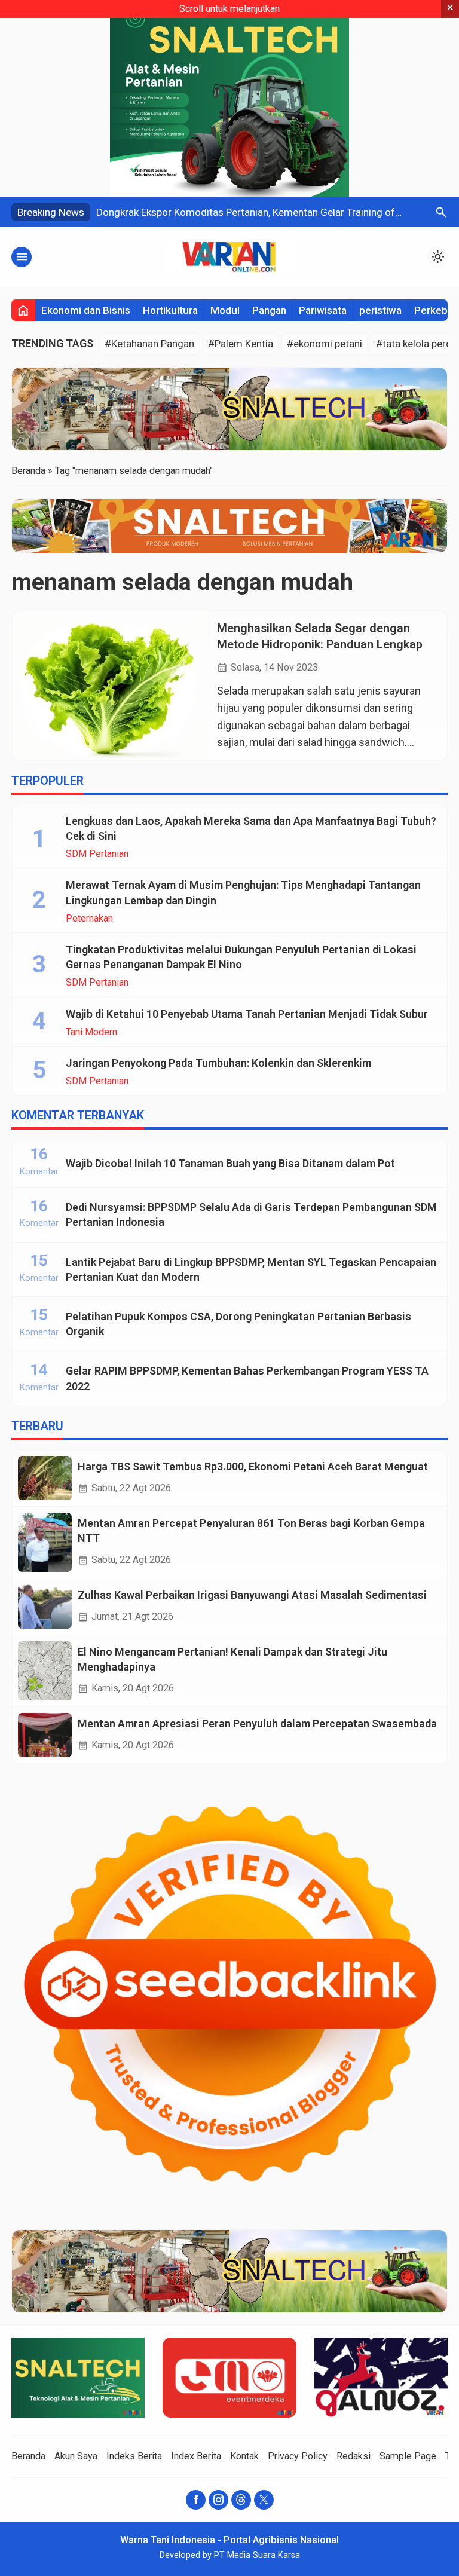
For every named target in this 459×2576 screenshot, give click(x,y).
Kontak (244, 2456)
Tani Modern (91, 1032)
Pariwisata (323, 310)
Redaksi (354, 2456)
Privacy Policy (298, 2456)
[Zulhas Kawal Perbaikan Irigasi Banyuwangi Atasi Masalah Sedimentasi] (45, 1607)
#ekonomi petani (325, 344)
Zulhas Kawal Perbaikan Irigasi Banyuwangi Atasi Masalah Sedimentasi (252, 1595)
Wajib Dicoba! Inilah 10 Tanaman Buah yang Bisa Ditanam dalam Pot (230, 1163)
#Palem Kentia (241, 344)
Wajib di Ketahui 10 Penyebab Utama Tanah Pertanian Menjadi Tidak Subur (247, 1014)
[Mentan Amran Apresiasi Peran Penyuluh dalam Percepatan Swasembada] (45, 1735)
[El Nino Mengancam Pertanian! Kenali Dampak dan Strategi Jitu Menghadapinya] (45, 1671)
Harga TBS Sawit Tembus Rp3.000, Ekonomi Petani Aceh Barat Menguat (253, 1466)
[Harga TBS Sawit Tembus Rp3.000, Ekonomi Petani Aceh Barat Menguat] (45, 1478)
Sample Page (408, 2456)
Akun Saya (76, 2456)
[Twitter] (264, 2500)
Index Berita (196, 2456)
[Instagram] (218, 2500)
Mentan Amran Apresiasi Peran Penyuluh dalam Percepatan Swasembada (257, 1723)
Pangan (269, 310)
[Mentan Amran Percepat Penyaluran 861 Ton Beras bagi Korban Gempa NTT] (45, 1542)
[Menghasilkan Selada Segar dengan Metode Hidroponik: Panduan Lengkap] (110, 686)
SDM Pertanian (97, 854)
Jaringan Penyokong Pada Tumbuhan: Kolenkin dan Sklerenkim (218, 1063)
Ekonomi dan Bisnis (86, 310)
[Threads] (241, 2500)
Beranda (28, 2456)
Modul (225, 310)
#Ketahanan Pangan (149, 344)
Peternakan (89, 919)
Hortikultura (170, 310)
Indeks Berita (134, 2456)
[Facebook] (196, 2500)
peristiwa (380, 310)
